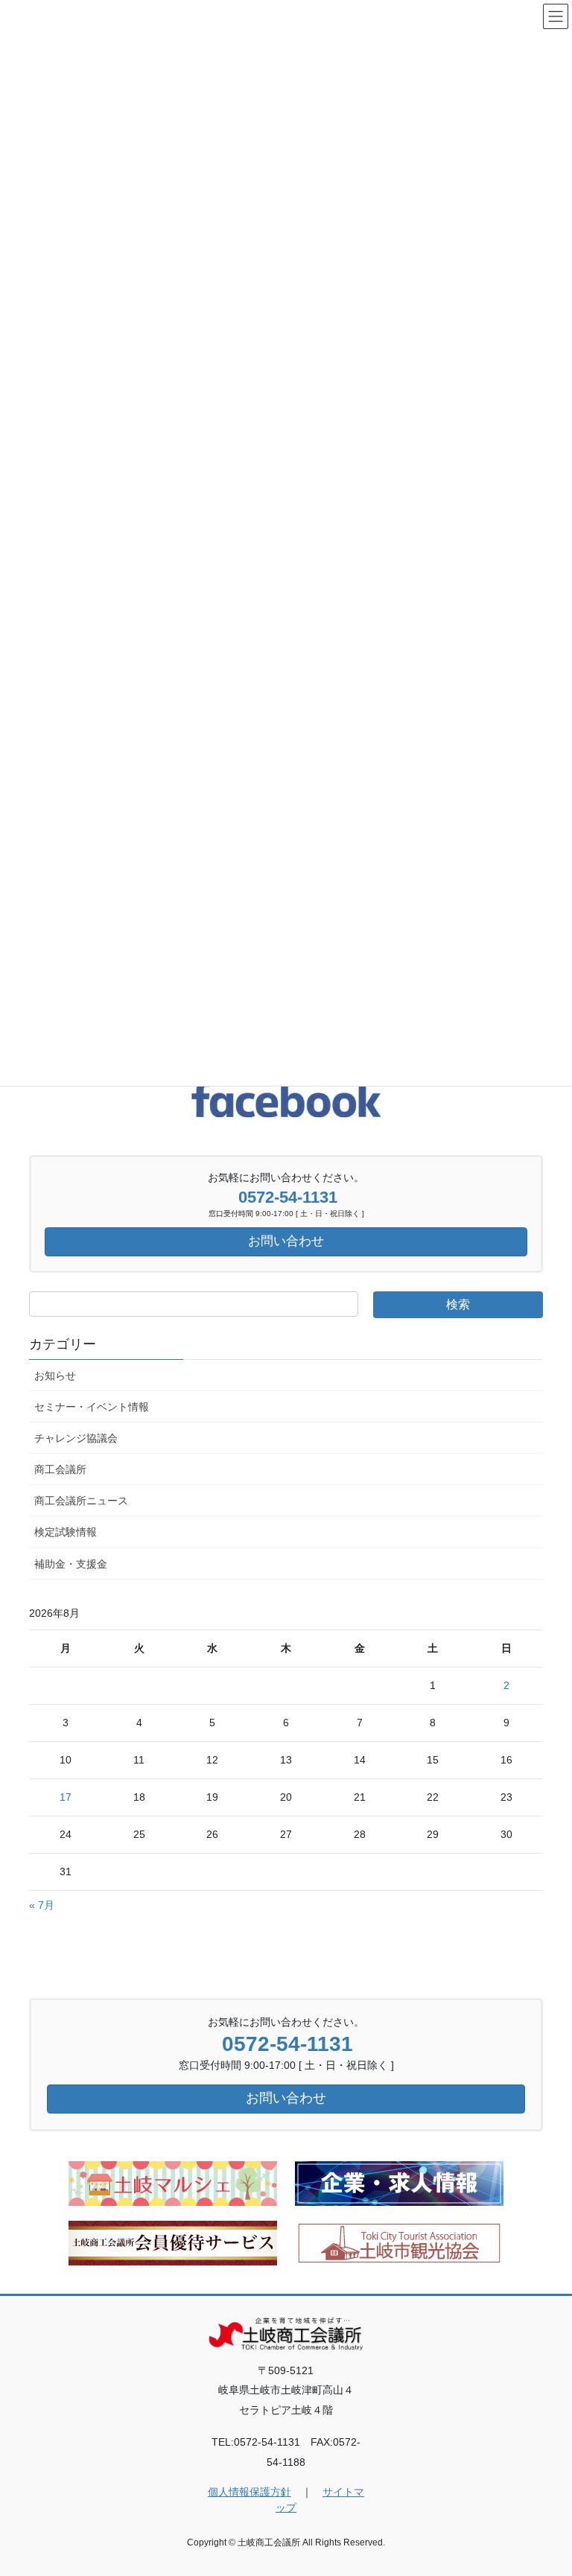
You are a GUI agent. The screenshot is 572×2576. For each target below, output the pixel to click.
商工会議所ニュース (81, 1501)
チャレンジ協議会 (76, 1438)
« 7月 (42, 1905)
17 (66, 1797)
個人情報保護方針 (250, 2492)
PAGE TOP (545, 2485)
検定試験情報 (66, 1532)
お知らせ (55, 1376)
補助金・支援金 (71, 1564)
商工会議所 (60, 1469)
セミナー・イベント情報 (92, 1407)
